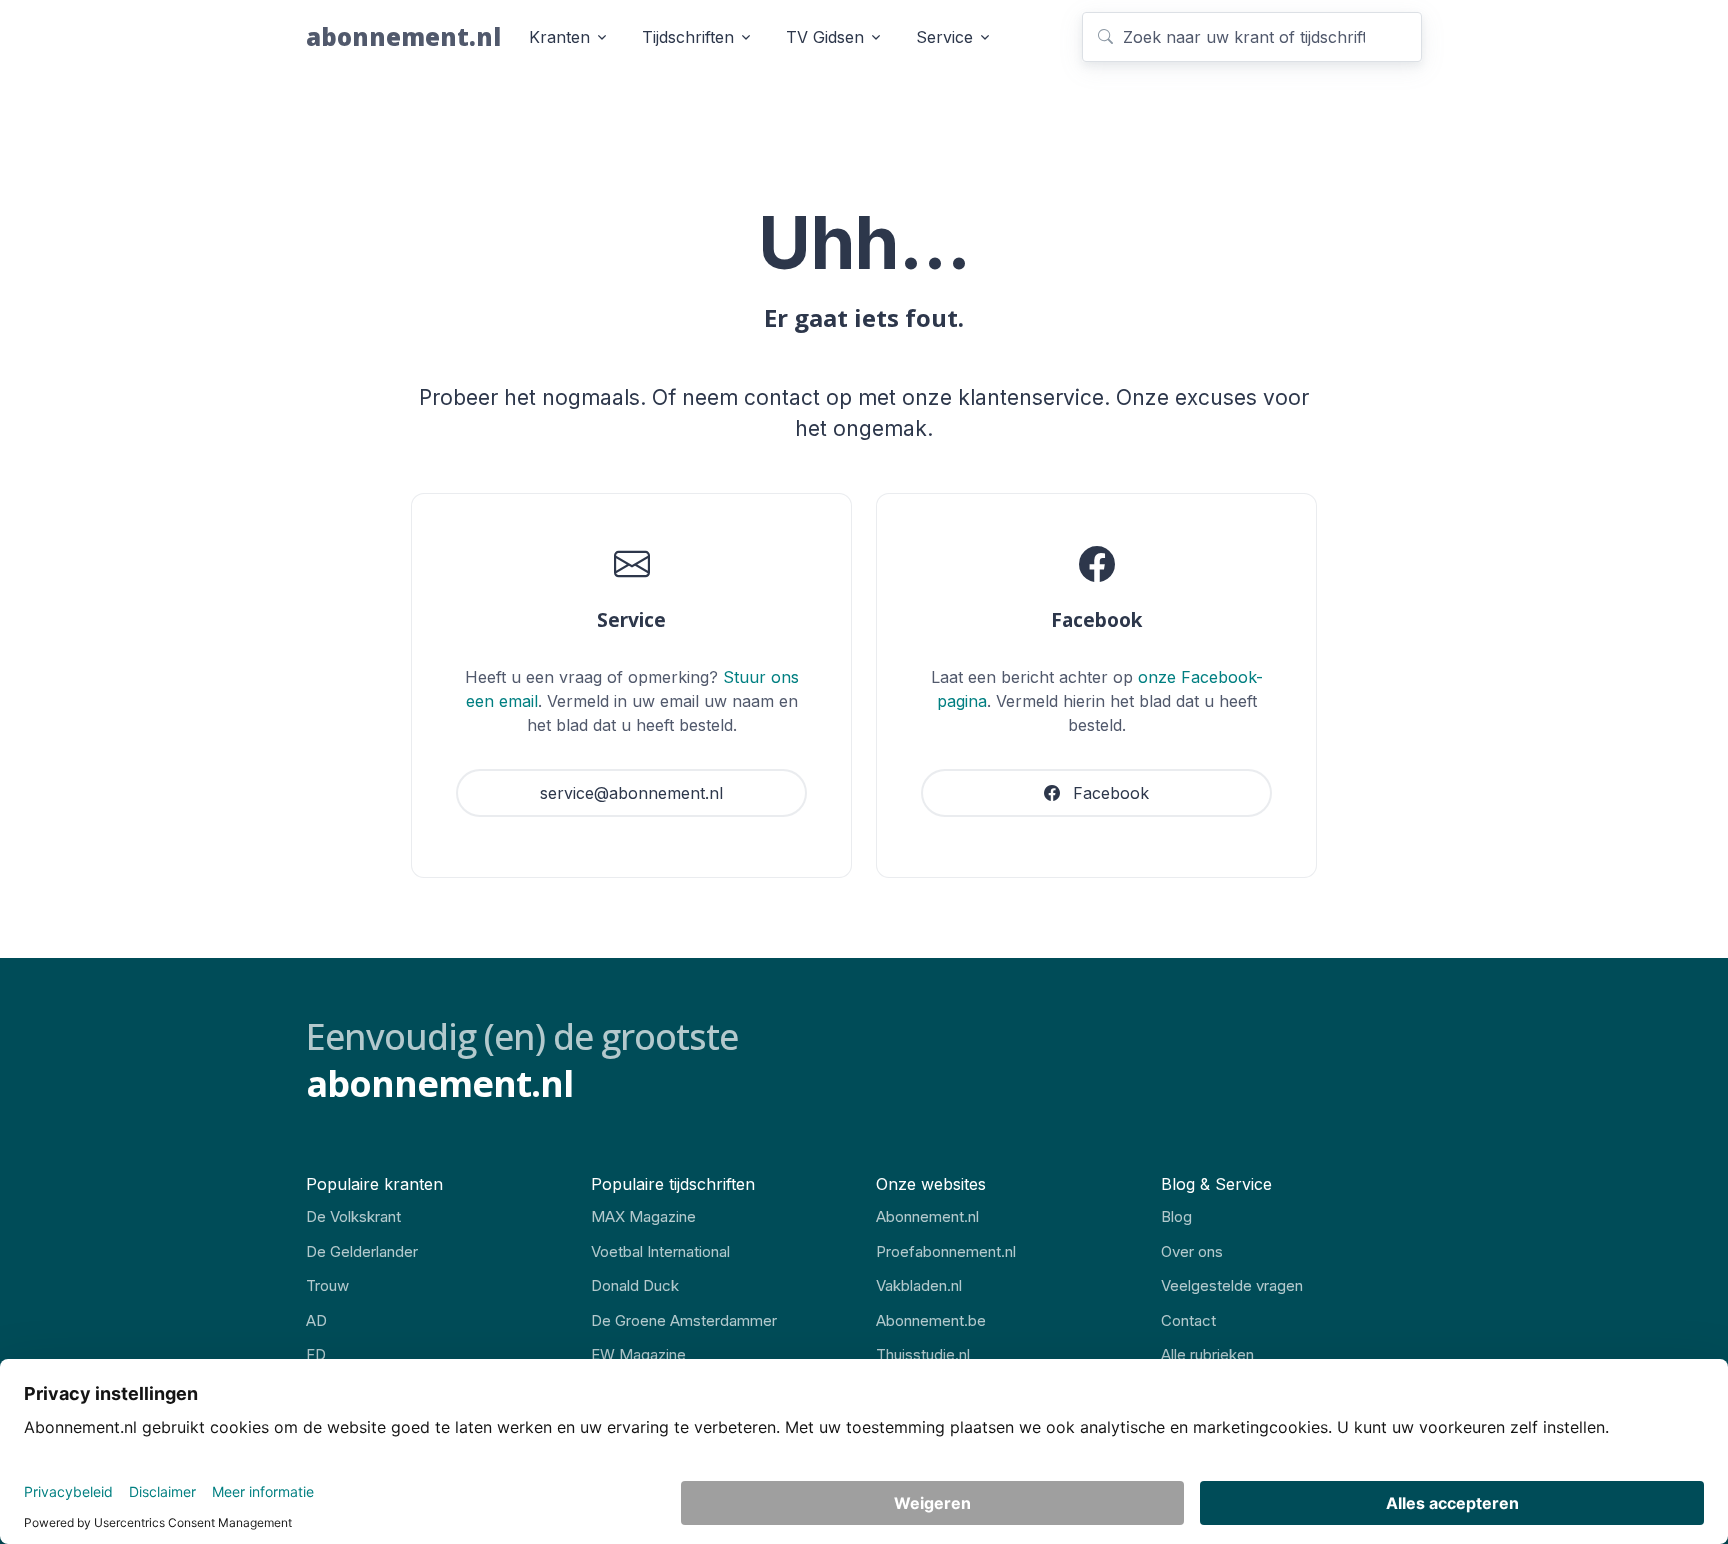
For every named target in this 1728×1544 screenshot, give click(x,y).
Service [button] (944, 37)
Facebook (1108, 793)
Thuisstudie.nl (923, 1354)
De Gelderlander (362, 1251)
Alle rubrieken (1207, 1354)
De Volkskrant (353, 1216)
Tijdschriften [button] (688, 37)
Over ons (1192, 1251)
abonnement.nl (403, 36)
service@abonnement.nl (631, 793)
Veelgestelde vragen (1232, 1285)
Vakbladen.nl (919, 1285)
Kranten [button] (559, 37)
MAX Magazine (643, 1216)
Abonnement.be (931, 1320)
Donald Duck (635, 1285)
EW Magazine (638, 1354)
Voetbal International (660, 1251)
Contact (1188, 1320)
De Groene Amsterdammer (684, 1320)
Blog (1176, 1216)
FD (316, 1354)
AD (316, 1320)
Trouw (327, 1285)
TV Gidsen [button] (825, 37)
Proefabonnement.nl (946, 1251)
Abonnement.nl (927, 1216)
